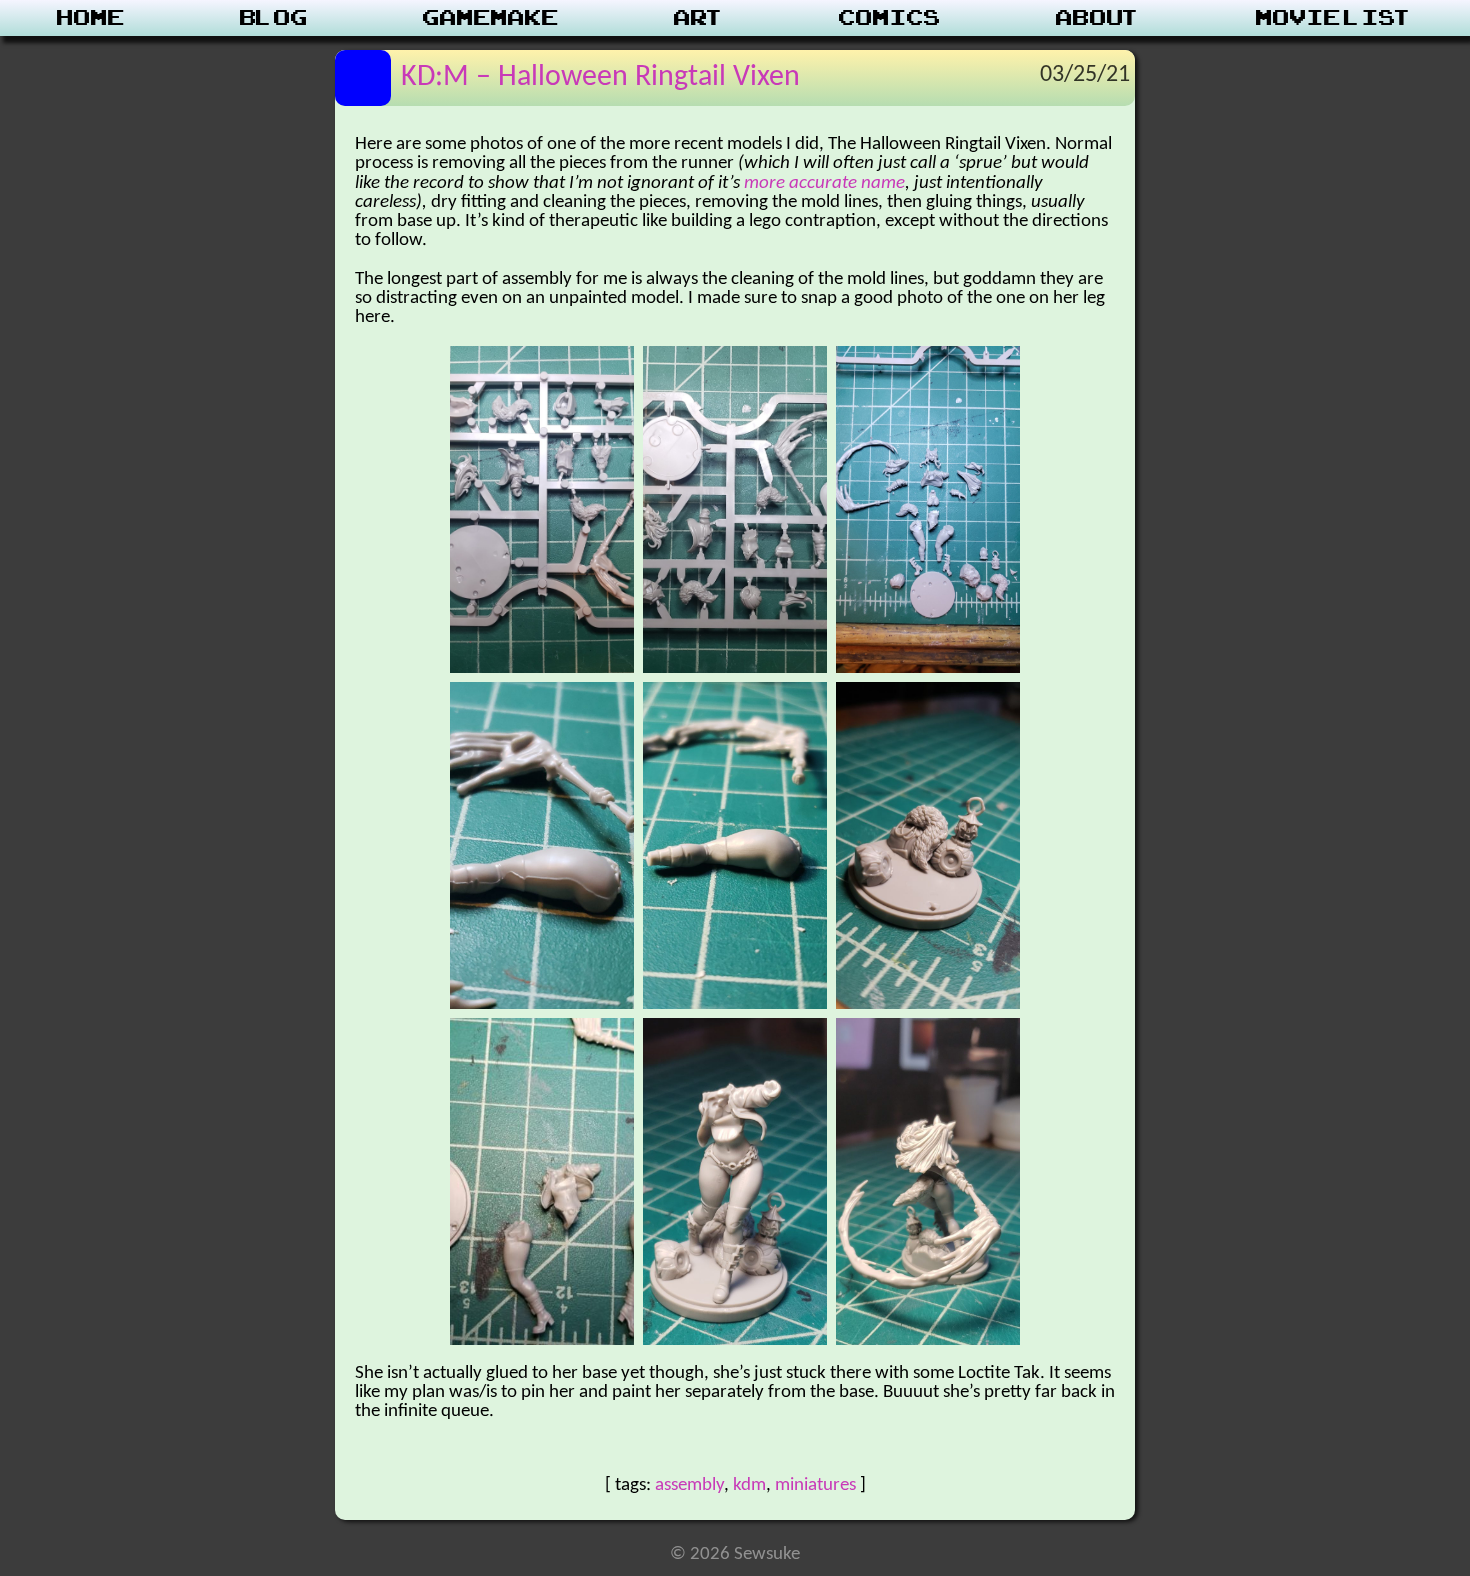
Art (699, 18)
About (1098, 18)
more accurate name (824, 183)
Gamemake (491, 18)
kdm (749, 1485)
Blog (274, 18)
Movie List (1334, 18)
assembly (689, 1485)
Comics (890, 18)
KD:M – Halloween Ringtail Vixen (600, 77)
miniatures (815, 1485)
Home (91, 18)
